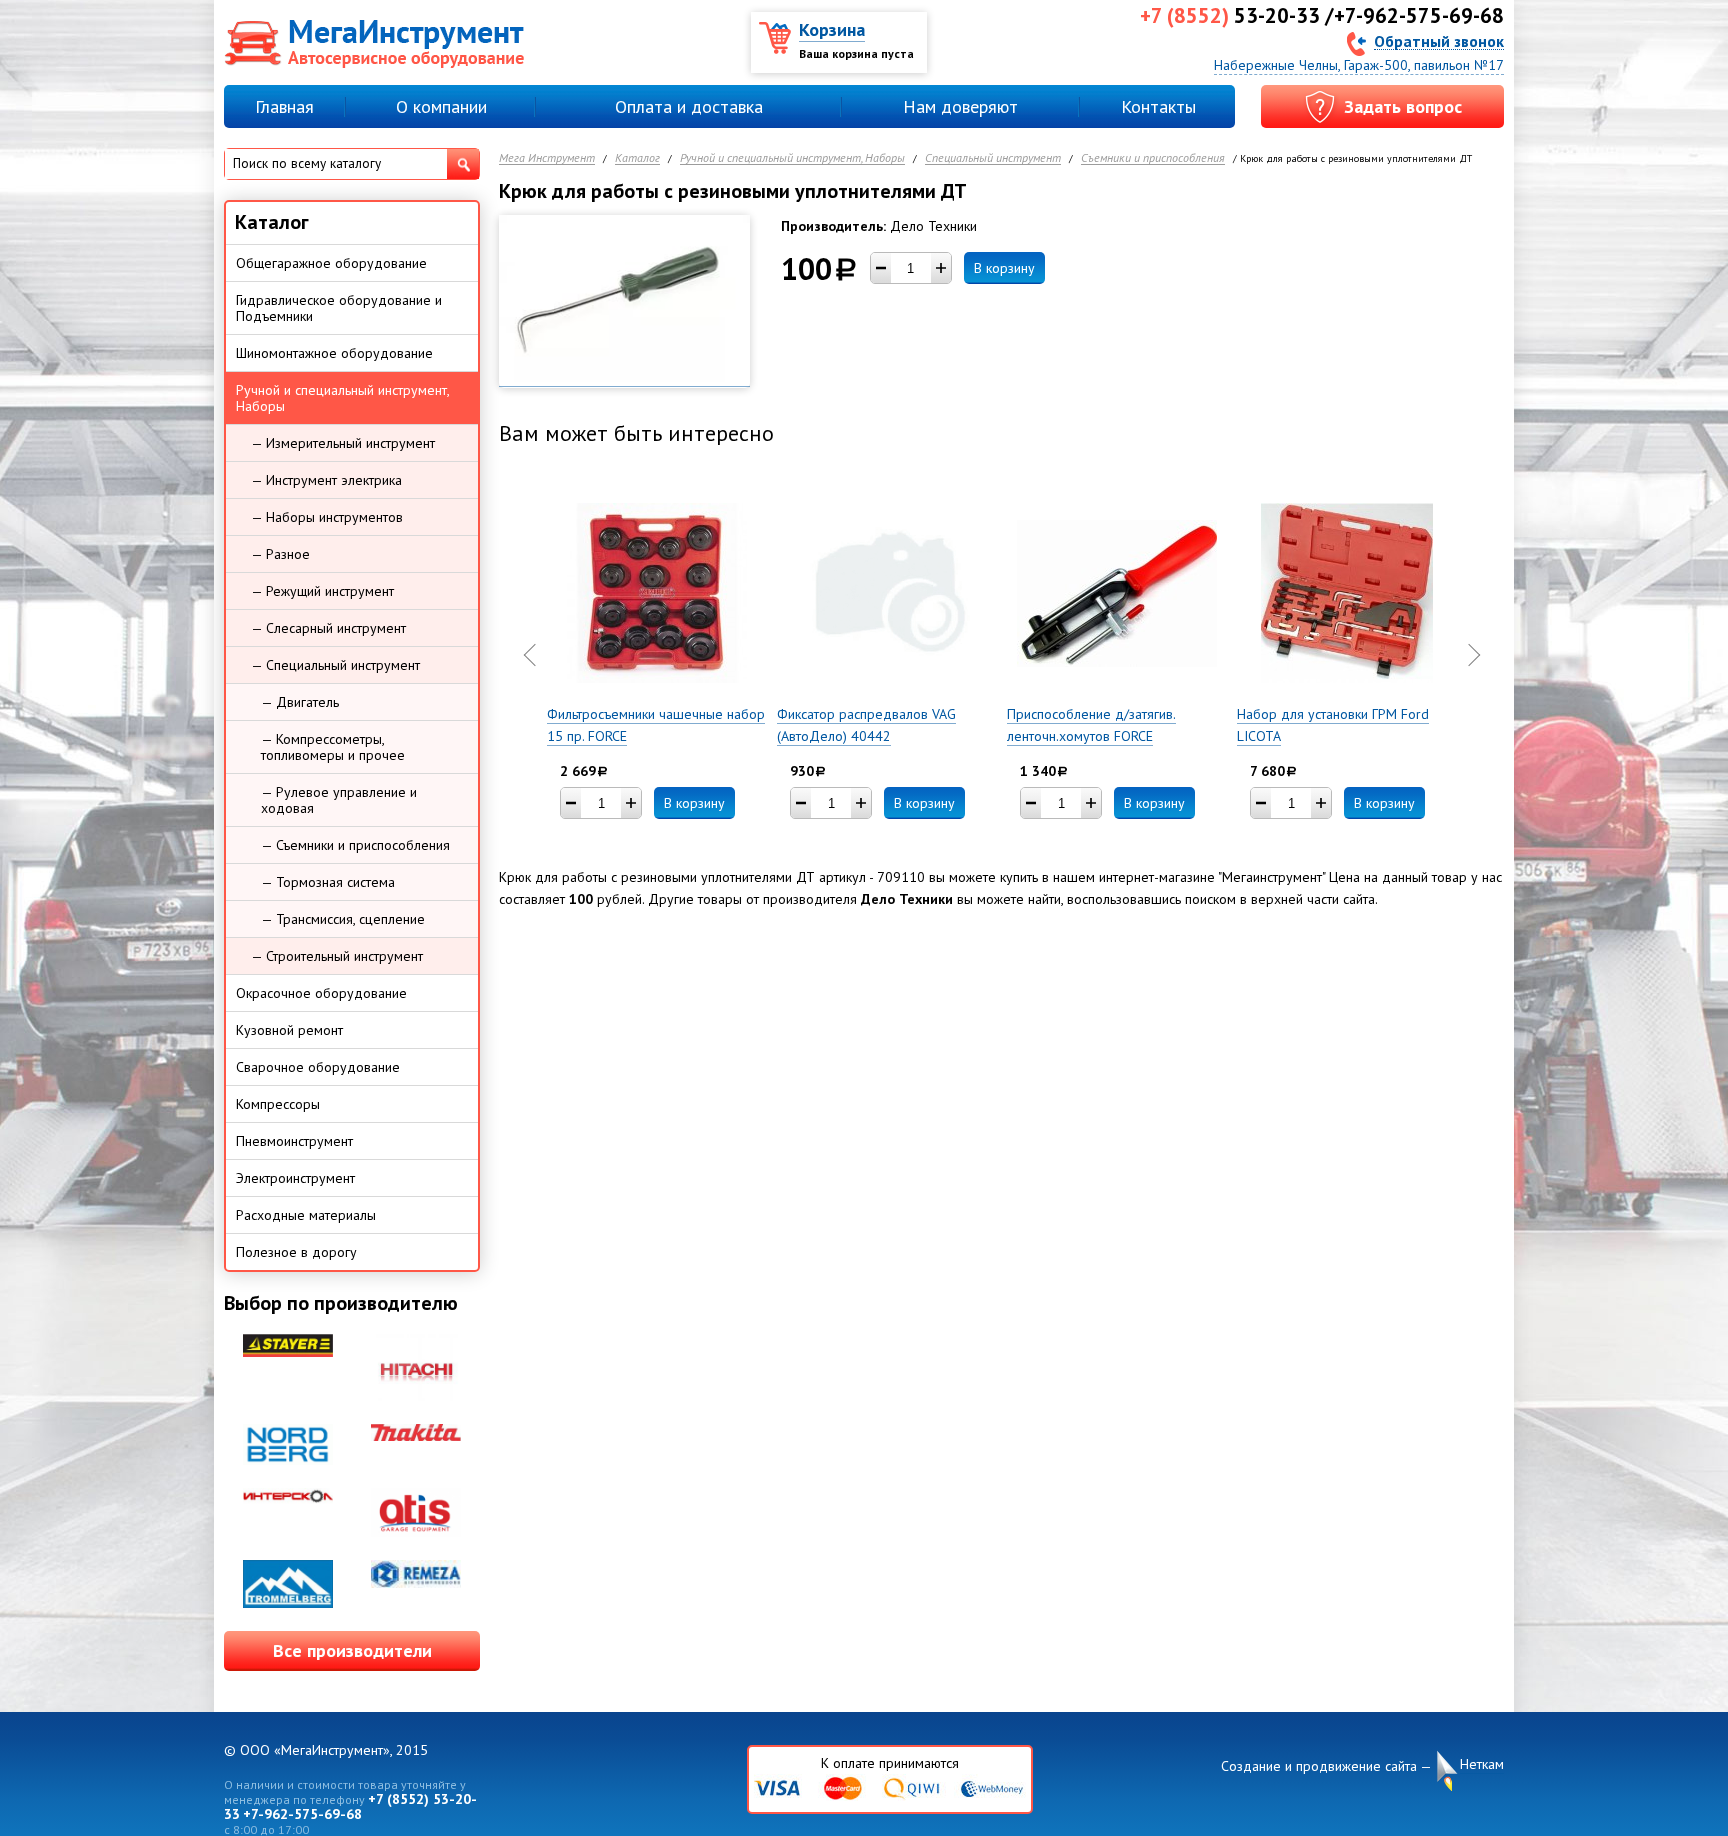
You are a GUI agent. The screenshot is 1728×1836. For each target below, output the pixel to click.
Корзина (832, 29)
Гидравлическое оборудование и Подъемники (339, 308)
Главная (284, 106)
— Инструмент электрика (326, 480)
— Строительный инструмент (337, 956)
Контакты (1158, 106)
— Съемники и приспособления (355, 845)
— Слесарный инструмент (328, 628)
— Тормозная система (328, 882)
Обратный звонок (1439, 40)
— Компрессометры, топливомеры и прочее (333, 747)
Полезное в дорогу (296, 1252)
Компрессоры (278, 1104)
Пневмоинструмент (294, 1141)
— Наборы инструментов (327, 517)
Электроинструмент (295, 1178)
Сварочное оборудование (318, 1067)
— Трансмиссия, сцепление (343, 919)
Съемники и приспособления (1153, 158)
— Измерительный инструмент (343, 443)
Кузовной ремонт (289, 1030)
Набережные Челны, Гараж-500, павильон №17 (1359, 65)
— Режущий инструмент (322, 591)
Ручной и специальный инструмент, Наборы (792, 158)
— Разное (280, 554)
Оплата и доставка (689, 106)
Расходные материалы (306, 1215)
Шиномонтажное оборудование (334, 353)
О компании (441, 106)
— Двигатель (300, 702)
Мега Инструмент (547, 158)
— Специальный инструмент (335, 665)
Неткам (1482, 1764)
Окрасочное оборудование (321, 993)
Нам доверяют (960, 106)
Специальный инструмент (993, 158)
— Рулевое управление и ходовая (339, 800)
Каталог (637, 158)
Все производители (352, 1650)
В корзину (1004, 268)
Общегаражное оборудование (331, 263)
